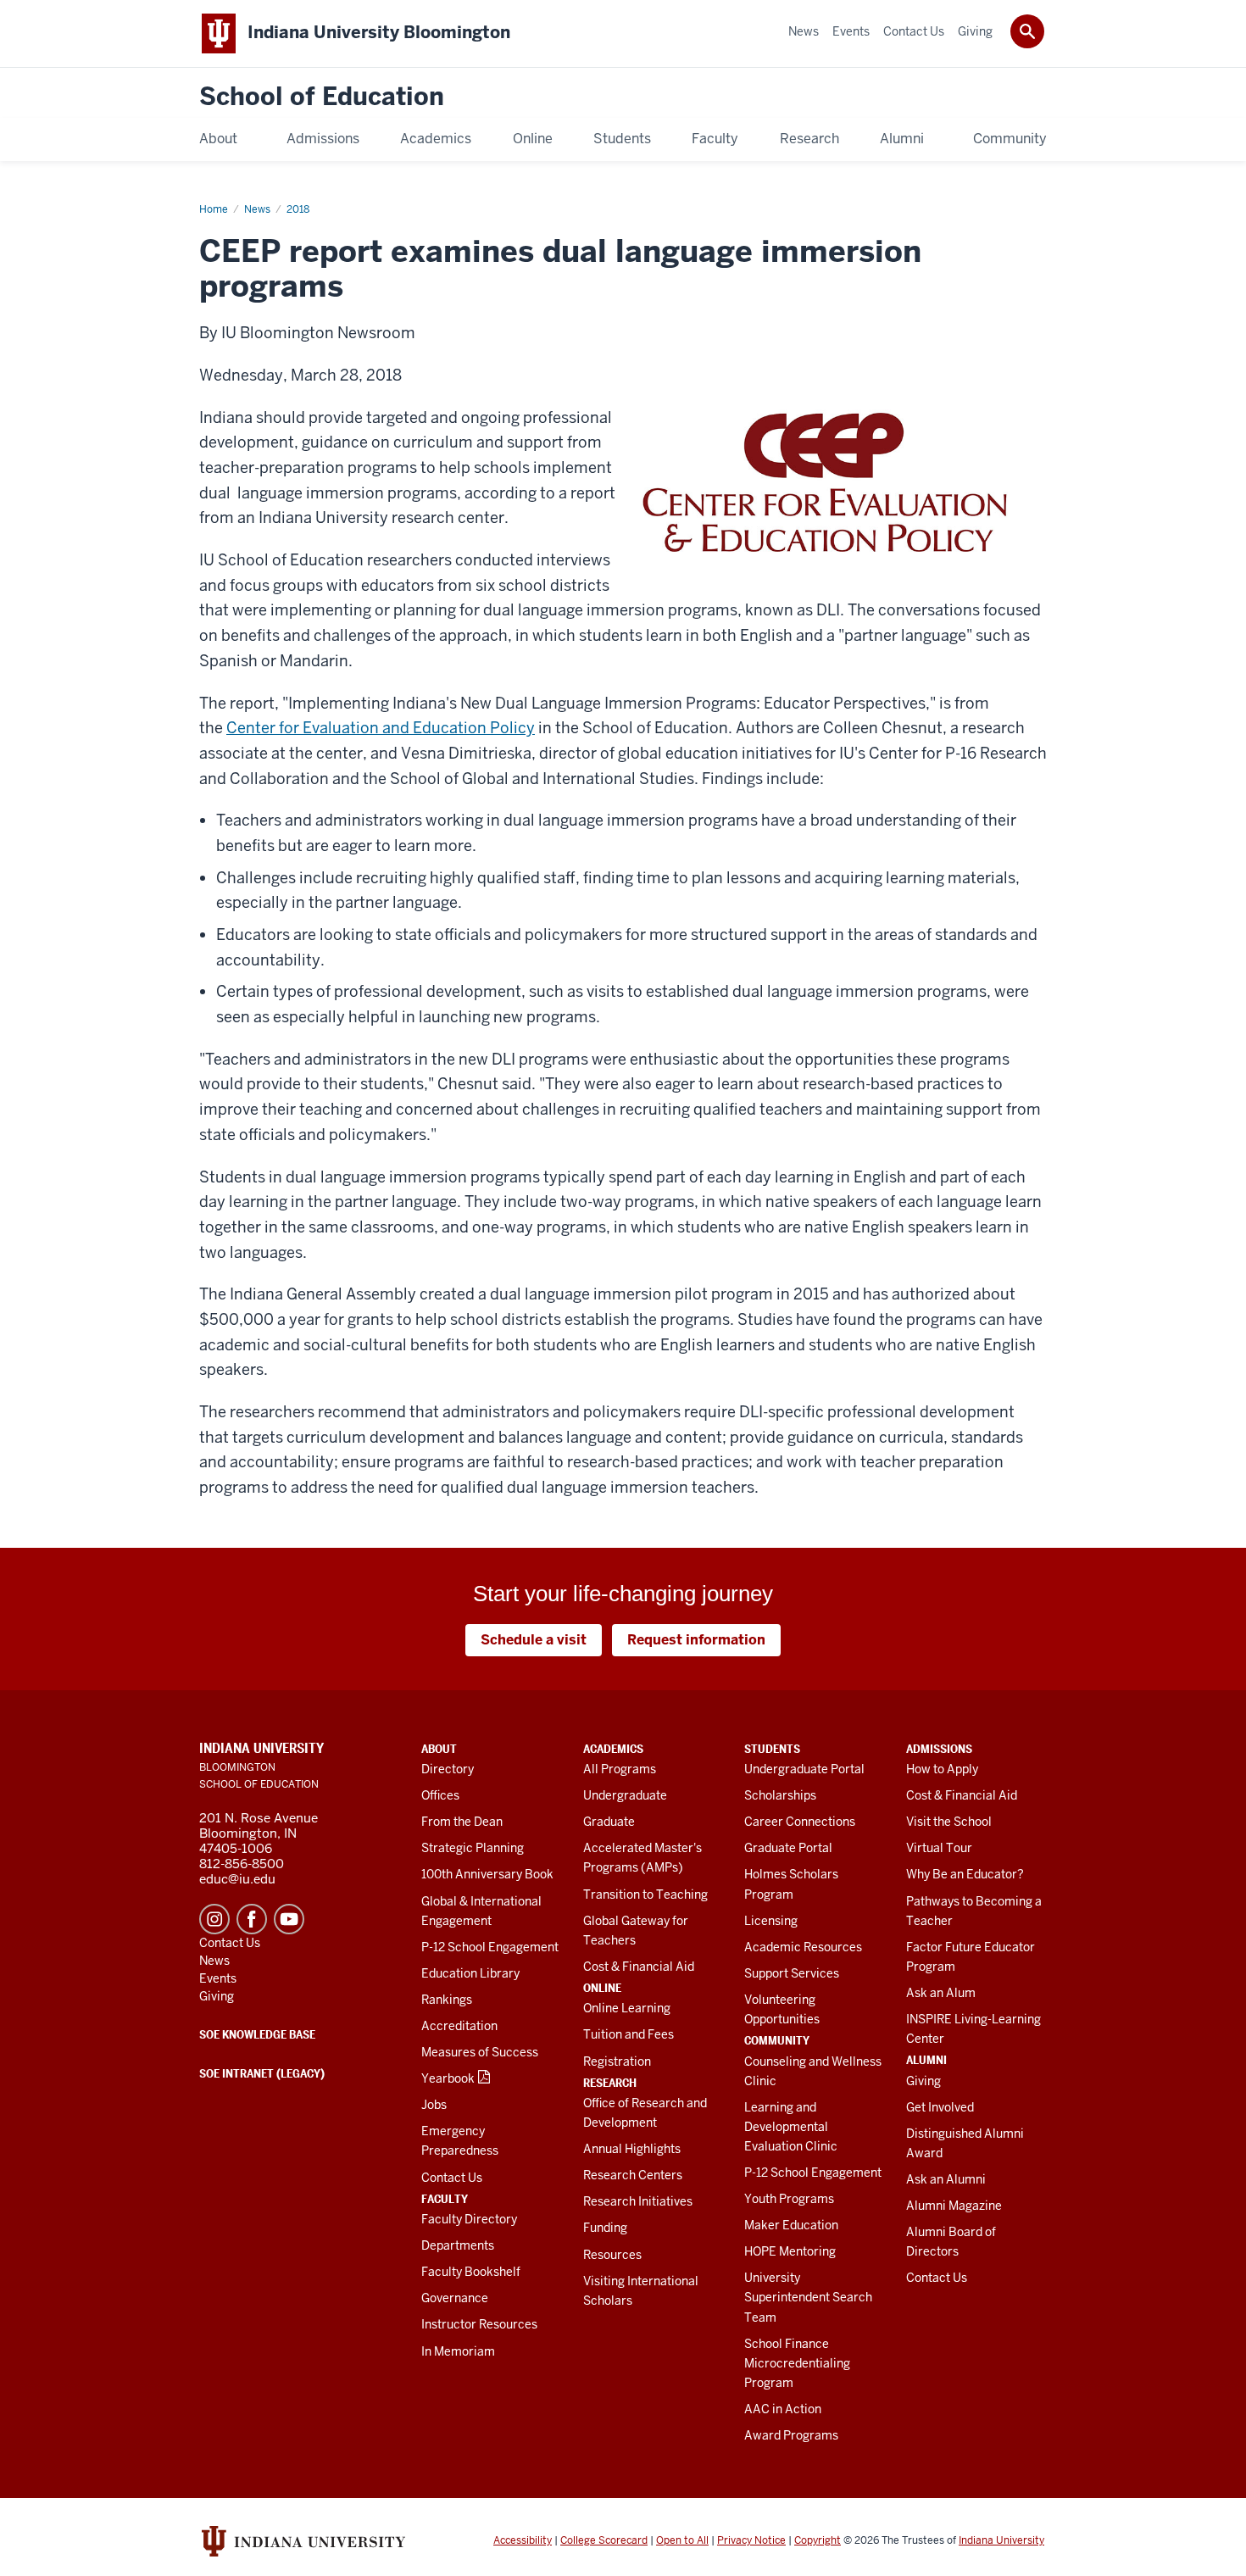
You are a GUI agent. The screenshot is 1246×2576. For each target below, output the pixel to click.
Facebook (252, 1919)
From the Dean (462, 1822)
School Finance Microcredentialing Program (797, 2363)
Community (777, 2040)
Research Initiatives (638, 2201)
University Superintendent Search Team (808, 2297)
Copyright (818, 2540)
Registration (617, 2061)
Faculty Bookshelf (471, 2272)
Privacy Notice (751, 2540)
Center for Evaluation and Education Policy (381, 728)
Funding (605, 2228)
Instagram (214, 1919)
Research (610, 2083)
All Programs (620, 1769)
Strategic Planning (473, 1848)
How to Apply (942, 1769)
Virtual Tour (939, 1848)
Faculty (445, 2199)
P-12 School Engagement (490, 1947)
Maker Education (791, 2225)
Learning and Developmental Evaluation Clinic (791, 2127)
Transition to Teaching (645, 1894)
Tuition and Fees (629, 2034)
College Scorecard (604, 2540)
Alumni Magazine (954, 2206)
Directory (448, 1769)
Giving (923, 2081)
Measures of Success (480, 2052)
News (257, 209)
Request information (696, 1640)
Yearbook (448, 2078)
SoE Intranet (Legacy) (262, 2073)
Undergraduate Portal (804, 1769)
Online (602, 1988)
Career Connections (800, 1822)
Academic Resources (803, 1947)
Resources (612, 2255)
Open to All (682, 2540)
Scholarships (780, 1795)
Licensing (771, 1921)
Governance (455, 2298)
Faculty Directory (469, 2219)
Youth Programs (789, 2199)
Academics (613, 1749)
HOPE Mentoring (790, 2251)
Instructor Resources (479, 2324)
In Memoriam (458, 2351)
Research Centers (633, 2175)
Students (772, 1749)
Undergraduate (625, 1795)
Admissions (939, 1749)
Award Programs (791, 2435)
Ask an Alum (941, 1993)
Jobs (434, 2105)
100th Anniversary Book (487, 1874)
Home (214, 209)
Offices (440, 1795)
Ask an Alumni (946, 2179)
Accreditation (459, 2026)
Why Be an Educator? (965, 1874)
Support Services (792, 1973)
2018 (298, 209)
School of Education (322, 97)
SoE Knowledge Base (257, 2034)
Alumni (926, 2060)
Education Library (470, 1973)
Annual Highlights (632, 2149)
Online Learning (627, 2008)
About (439, 1749)
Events (218, 1978)
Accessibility (523, 2540)
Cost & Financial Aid (639, 1967)
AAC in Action (783, 2409)
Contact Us (452, 2178)
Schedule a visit (534, 1640)
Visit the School (949, 1822)
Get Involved (940, 2107)
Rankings (447, 2000)
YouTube (289, 1919)
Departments (458, 2245)
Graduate (609, 1822)
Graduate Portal (788, 1848)
